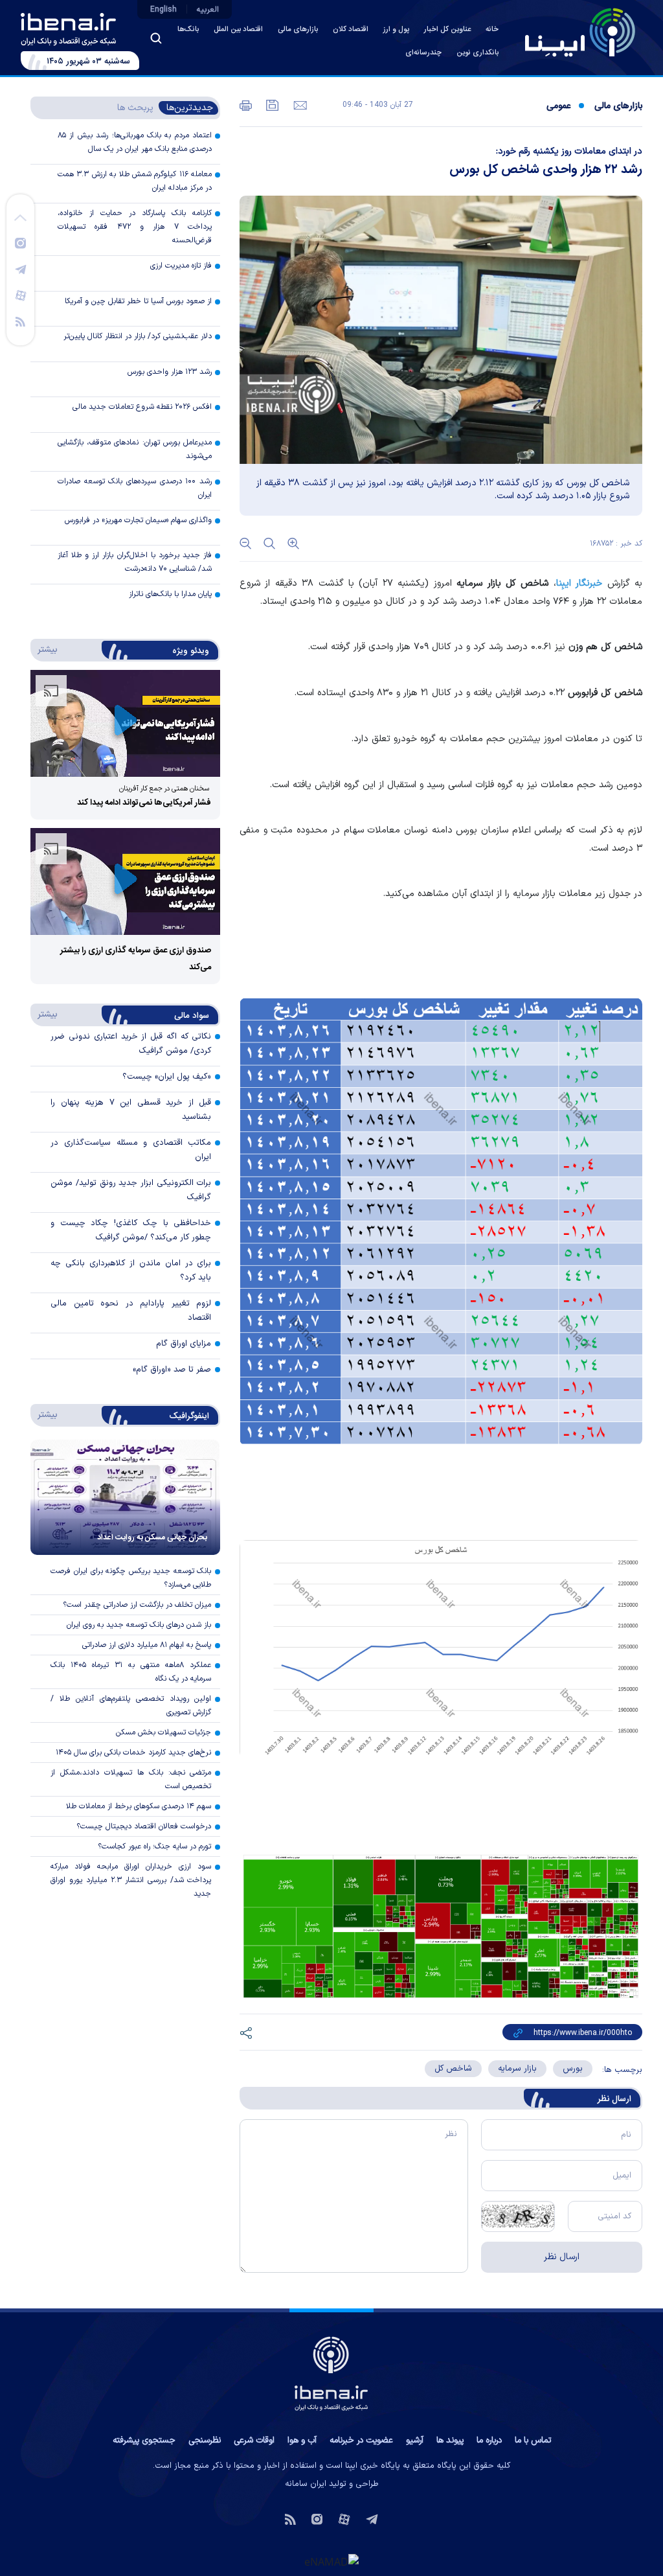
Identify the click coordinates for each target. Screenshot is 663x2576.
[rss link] (20, 321)
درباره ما (489, 2441)
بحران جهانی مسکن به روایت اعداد (152, 1537)
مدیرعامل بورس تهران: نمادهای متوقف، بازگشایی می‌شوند (135, 449)
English (163, 10)
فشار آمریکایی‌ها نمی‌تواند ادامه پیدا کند (144, 803)
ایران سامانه (306, 2484)
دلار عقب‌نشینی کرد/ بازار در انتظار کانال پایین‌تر (138, 336)
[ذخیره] (271, 104)
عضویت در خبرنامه (361, 2441)
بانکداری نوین (478, 53)
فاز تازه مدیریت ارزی (181, 266)
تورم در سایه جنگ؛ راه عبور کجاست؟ (154, 1846)
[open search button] (156, 38)
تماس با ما (533, 2441)
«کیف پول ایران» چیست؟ (167, 1077)
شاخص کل (453, 2069)
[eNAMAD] (331, 2561)
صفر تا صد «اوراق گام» (172, 1370)
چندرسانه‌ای (423, 53)
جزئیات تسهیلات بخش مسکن (163, 1732)
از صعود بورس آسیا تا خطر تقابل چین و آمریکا (138, 301)
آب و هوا (302, 2441)
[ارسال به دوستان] (299, 104)
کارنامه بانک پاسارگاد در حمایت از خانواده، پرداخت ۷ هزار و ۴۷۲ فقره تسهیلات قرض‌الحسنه (135, 227)
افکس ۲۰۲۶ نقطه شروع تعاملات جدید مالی (142, 407)
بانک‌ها (188, 29)
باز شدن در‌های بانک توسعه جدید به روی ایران (139, 1625)
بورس (573, 2069)
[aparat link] (21, 295)
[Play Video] (126, 723)
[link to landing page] (580, 32)
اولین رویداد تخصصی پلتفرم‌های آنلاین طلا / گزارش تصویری (131, 1706)
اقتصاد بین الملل (238, 29)
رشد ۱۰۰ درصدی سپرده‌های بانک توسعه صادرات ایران (135, 488)
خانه (492, 29)
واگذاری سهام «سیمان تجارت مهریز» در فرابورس (138, 520)
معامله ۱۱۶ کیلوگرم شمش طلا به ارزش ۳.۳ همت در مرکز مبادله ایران (135, 181)
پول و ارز (396, 29)
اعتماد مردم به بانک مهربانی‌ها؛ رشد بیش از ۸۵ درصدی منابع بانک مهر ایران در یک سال (135, 142)
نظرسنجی (205, 2441)
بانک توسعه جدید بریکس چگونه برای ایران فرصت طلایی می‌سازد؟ (131, 1578)
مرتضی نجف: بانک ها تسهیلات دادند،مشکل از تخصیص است (131, 1779)
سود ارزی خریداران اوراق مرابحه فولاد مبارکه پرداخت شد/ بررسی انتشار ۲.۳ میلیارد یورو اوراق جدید (131, 1880)
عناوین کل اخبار (447, 29)
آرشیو (415, 2441)
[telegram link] (21, 269)
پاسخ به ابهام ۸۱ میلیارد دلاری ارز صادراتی (147, 1645)
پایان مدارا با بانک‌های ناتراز (170, 594)
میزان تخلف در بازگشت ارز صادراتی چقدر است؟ (137, 1605)
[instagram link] (20, 242)
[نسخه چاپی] (246, 104)
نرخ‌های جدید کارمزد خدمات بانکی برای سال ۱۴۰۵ (133, 1753)
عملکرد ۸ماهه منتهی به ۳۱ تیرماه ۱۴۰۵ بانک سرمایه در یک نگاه (131, 1672)
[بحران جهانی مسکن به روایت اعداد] (125, 1497)
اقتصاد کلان (351, 29)
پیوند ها (450, 2441)
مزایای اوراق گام (184, 1344)
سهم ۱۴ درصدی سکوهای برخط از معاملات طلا (139, 1806)
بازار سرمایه (517, 2069)
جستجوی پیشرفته (144, 2441)
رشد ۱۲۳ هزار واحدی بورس (170, 372)
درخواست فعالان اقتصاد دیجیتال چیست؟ (144, 1826)
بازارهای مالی (298, 29)
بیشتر (45, 649)
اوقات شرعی (254, 2441)
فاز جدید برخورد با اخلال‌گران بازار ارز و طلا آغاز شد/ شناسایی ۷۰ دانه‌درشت (135, 562)
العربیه (208, 10)
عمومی (558, 106)
